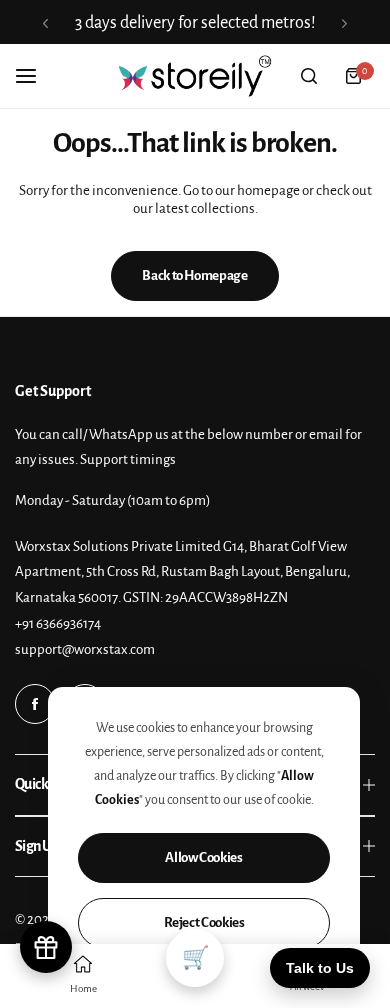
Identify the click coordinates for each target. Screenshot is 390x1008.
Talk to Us (320, 968)
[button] (45, 23)
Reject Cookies (204, 922)
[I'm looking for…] (309, 76)
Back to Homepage (194, 275)
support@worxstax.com (85, 649)
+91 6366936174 (58, 623)
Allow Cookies (203, 857)
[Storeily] (195, 76)
